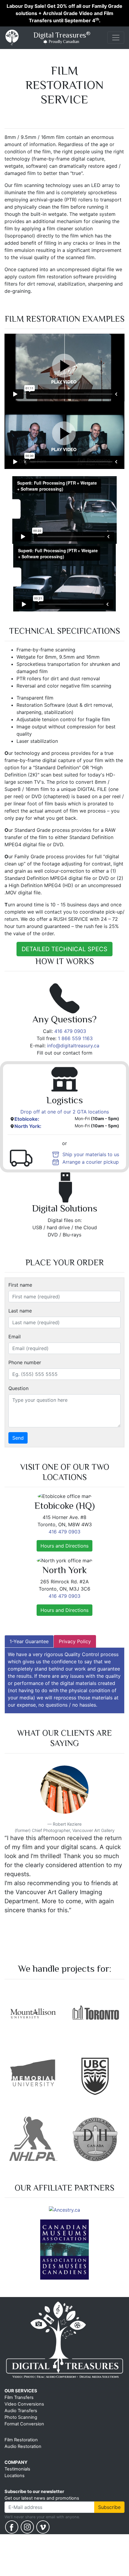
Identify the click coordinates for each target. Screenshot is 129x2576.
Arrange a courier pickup (91, 1162)
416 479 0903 (70, 1031)
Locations (15, 2487)
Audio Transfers (21, 2422)
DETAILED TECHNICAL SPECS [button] (64, 949)
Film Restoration (21, 2452)
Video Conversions (24, 2416)
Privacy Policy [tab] (75, 1641)
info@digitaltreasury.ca (73, 1046)
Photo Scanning (21, 2429)
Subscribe (109, 2519)
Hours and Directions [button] (64, 1546)
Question (18, 1388)
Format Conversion (24, 2436)
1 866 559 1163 (75, 1038)
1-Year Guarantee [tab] (29, 1641)
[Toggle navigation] (116, 38)
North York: (28, 1126)
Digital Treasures (61, 37)
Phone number (25, 1362)
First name (20, 1285)
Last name (20, 1311)
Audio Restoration (23, 2458)
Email (15, 1337)
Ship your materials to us (91, 1154)
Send (18, 1438)
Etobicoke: (27, 1119)
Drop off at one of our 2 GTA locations (65, 1112)
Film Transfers (19, 2409)
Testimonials (17, 2481)
